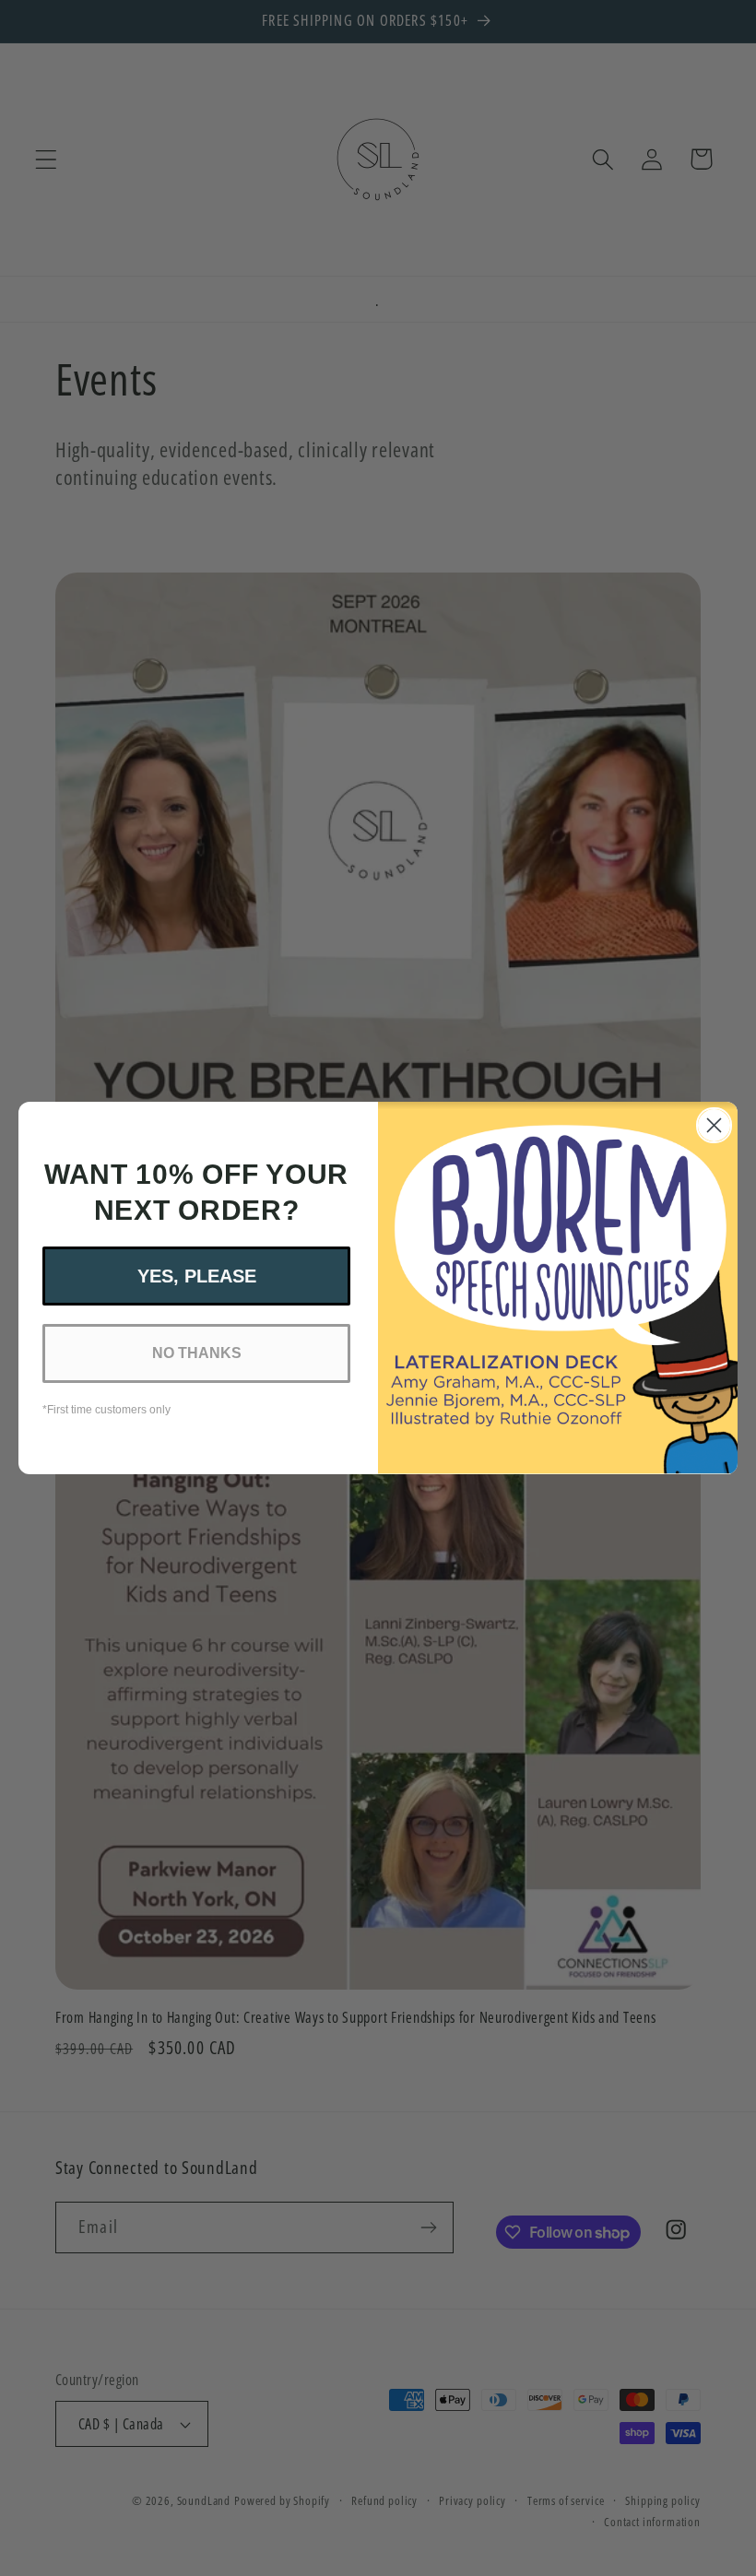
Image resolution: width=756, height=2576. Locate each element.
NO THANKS (197, 1353)
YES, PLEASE (197, 1276)
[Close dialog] (714, 1125)
